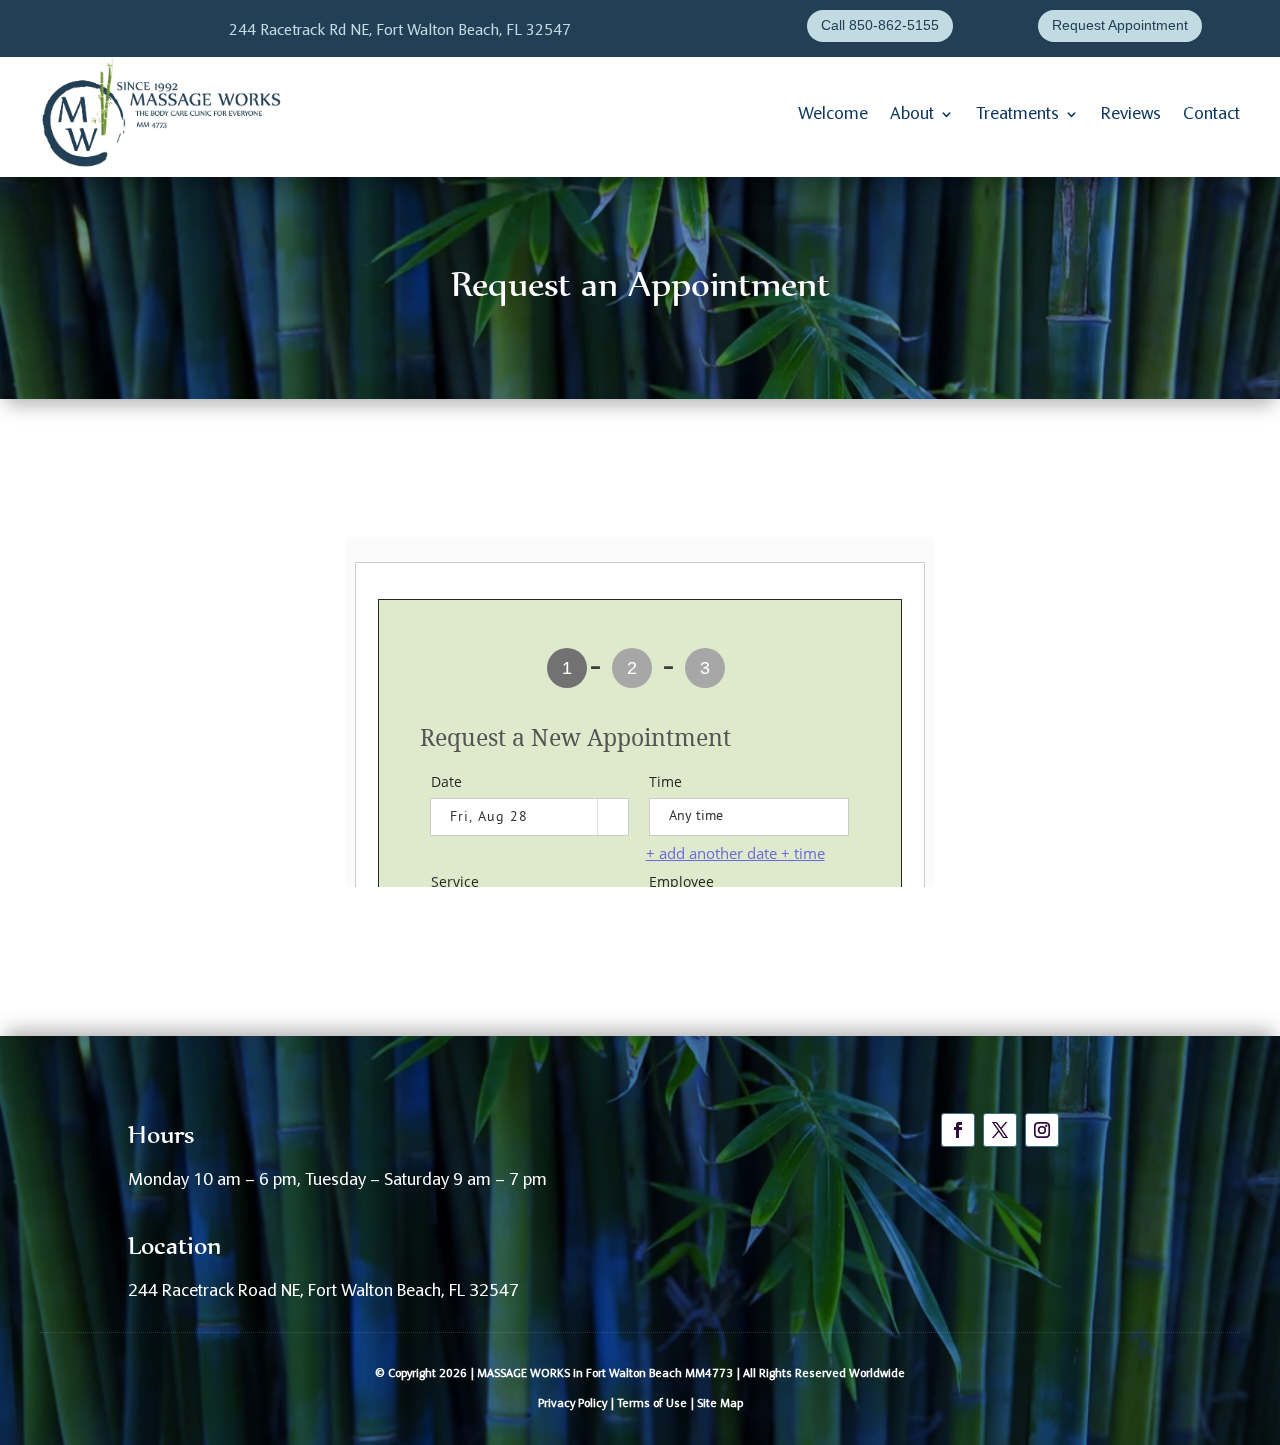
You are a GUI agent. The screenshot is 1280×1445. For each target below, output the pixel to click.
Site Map (720, 1404)
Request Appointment (1120, 25)
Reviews (1131, 114)
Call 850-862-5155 (880, 25)
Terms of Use (652, 1404)
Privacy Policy (572, 1404)
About (912, 114)
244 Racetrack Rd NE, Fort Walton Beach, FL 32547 (400, 31)
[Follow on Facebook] (958, 1130)
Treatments (1017, 114)
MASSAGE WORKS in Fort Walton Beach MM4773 (605, 1374)
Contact (1211, 114)
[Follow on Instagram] (1042, 1130)
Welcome (833, 114)
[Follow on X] (1000, 1130)
